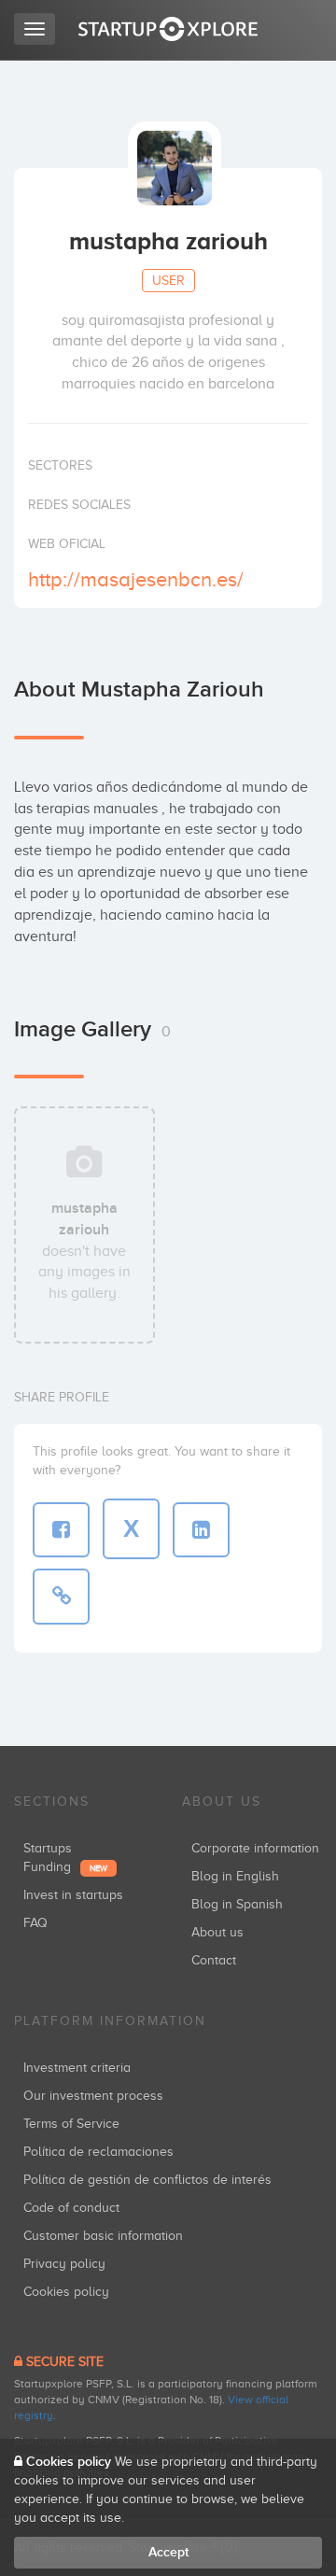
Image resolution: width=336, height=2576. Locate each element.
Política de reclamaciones (98, 2152)
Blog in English (235, 1876)
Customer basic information (103, 2236)
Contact (214, 1960)
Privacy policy (64, 2264)
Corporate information (255, 1848)
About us (217, 1932)
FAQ (35, 1923)
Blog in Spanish (237, 1904)
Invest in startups (73, 1895)
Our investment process (93, 2096)
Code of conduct (71, 2208)
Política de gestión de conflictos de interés (147, 2180)
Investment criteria (77, 2068)
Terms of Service (71, 2124)
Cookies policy (66, 2292)
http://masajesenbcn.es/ (136, 579)
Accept (168, 2552)
